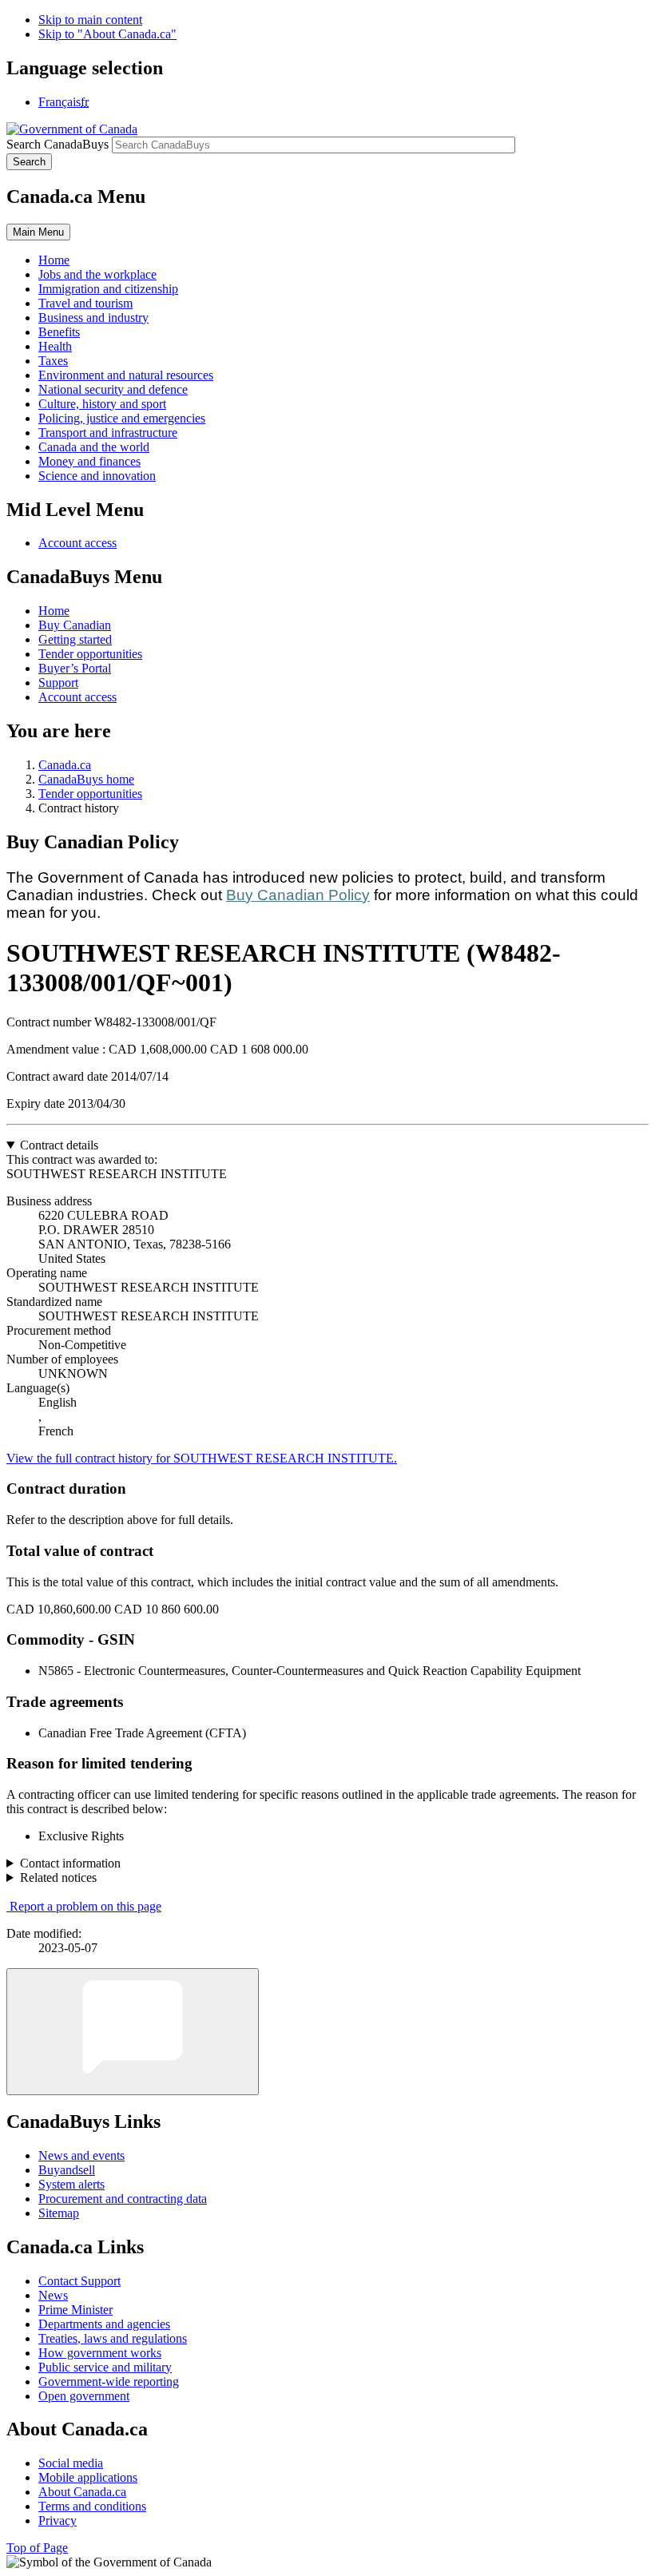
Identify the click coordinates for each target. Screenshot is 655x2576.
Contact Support (79, 2281)
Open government (84, 2396)
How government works (100, 2353)
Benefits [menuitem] (59, 332)
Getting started (75, 639)
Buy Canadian (75, 625)
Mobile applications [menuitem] (88, 2477)
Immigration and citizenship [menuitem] (108, 289)
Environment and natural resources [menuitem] (126, 375)
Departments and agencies (104, 2324)
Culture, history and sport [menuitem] (102, 404)
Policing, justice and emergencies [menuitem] (122, 418)
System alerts (71, 2184)
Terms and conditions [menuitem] (92, 2506)
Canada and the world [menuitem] (94, 447)
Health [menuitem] (55, 346)
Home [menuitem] (54, 260)
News (53, 2295)
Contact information (70, 1863)
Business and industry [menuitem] (93, 318)
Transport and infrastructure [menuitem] (108, 433)
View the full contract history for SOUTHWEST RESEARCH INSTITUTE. (202, 1458)
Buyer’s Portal (75, 668)
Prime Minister (75, 2310)
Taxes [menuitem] (53, 361)
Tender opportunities (90, 654)
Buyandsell (67, 2170)
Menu (38, 232)
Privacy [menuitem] (58, 2520)
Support (58, 683)
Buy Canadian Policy (298, 895)
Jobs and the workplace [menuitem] (97, 274)
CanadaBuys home (86, 779)
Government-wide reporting (109, 2382)
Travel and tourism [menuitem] (85, 303)
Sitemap (59, 2213)
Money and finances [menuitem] (89, 461)
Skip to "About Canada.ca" (107, 34)
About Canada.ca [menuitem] (82, 2492)
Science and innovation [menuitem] (97, 476)
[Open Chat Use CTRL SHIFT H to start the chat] (133, 2032)
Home (54, 611)
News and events (81, 2155)
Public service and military (105, 2367)
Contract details (59, 1145)
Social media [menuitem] (71, 2463)
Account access (77, 543)
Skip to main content (90, 20)
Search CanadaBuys (58, 144)
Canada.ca (65, 765)
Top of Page (37, 2548)
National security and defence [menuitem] (113, 389)
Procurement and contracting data (123, 2199)
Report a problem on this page (85, 1906)
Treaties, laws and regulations (113, 2338)
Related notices (58, 1877)
